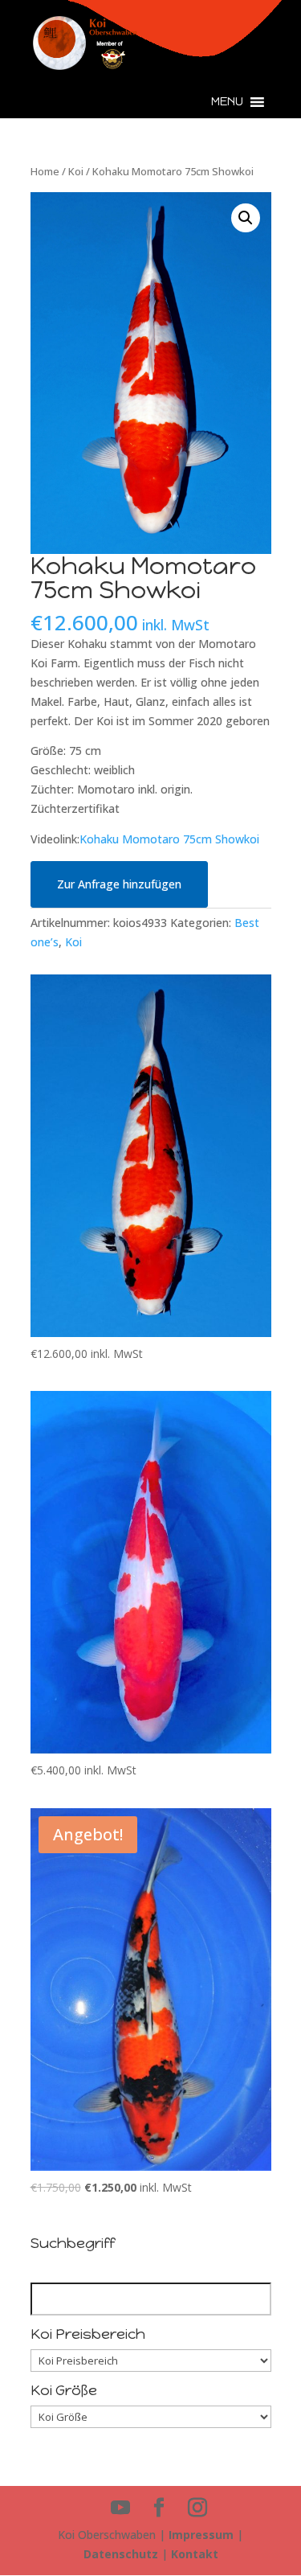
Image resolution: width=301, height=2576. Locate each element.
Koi (76, 171)
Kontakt (195, 2554)
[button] (227, 102)
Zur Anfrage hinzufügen (119, 884)
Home (45, 171)
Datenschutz (121, 2554)
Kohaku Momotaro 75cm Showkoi (169, 839)
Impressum (201, 2535)
